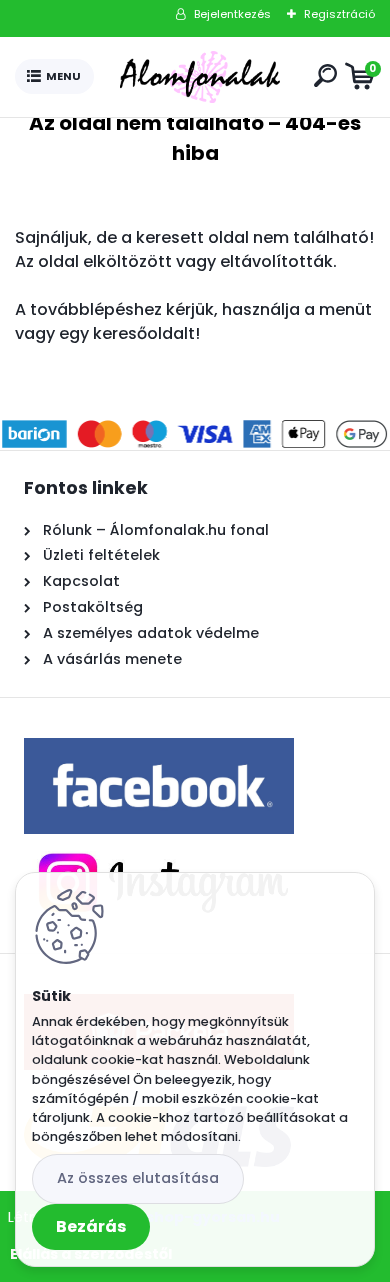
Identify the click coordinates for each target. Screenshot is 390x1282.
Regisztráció (339, 14)
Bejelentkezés (232, 14)
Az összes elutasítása (138, 1178)
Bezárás (91, 1226)
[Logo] (200, 77)
